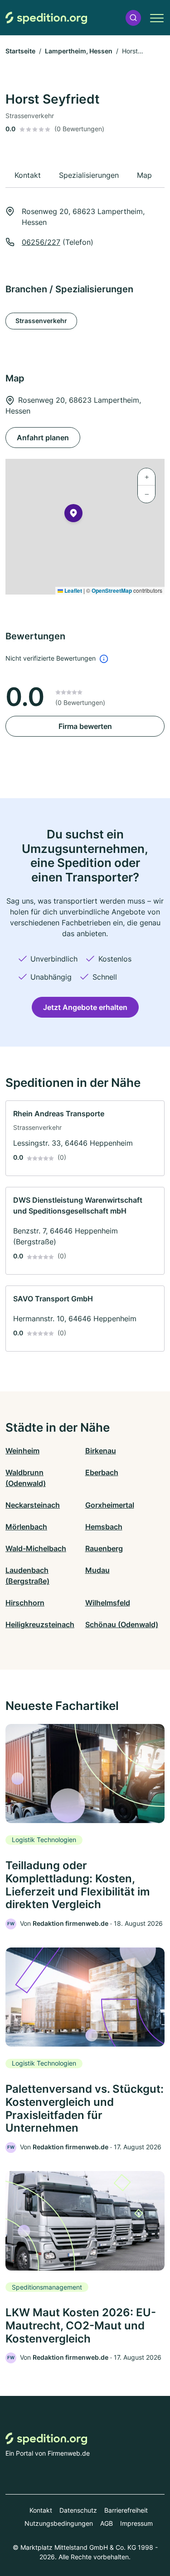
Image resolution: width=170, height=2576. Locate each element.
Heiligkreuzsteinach (40, 1624)
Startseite (20, 51)
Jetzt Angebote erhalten (85, 1007)
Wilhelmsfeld (108, 1603)
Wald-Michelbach (36, 1548)
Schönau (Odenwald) (122, 1624)
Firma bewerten (85, 726)
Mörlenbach (26, 1527)
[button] (133, 18)
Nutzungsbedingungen (59, 2523)
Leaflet (73, 590)
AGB (107, 2523)
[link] (85, 1138)
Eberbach (102, 1472)
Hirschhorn (25, 1603)
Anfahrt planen (43, 438)
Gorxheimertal (110, 1505)
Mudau (97, 1570)
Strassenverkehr (41, 321)
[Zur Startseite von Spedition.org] (46, 18)
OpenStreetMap (112, 590)
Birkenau (101, 1451)
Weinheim (22, 1451)
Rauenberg (104, 1548)
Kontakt (41, 2510)
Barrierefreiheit (126, 2510)
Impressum (136, 2523)
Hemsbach (104, 1527)
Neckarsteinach (33, 1505)
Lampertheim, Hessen (79, 51)
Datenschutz (78, 2510)
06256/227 (41, 242)
